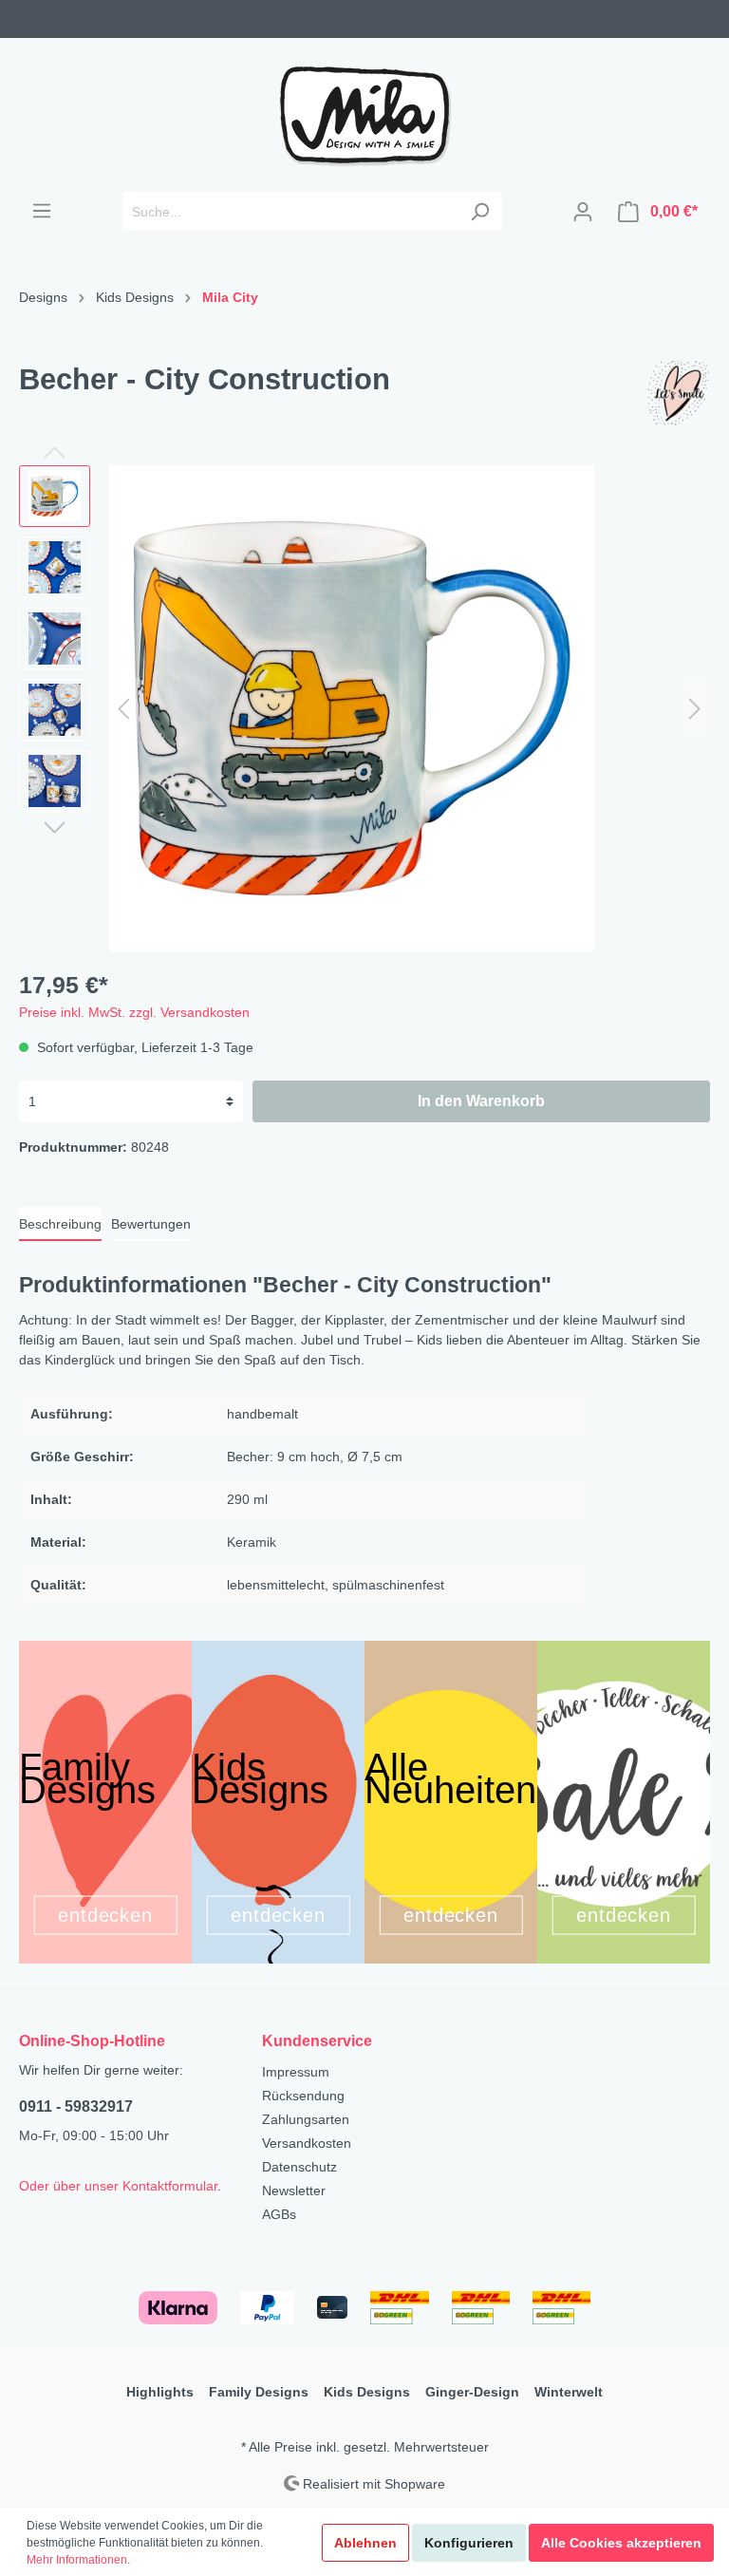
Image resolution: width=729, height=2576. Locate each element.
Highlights (160, 2392)
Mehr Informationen (77, 2560)
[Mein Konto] (583, 212)
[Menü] (42, 211)
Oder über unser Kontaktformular (118, 2186)
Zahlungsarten (306, 2119)
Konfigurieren (469, 2543)
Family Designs (259, 2392)
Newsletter (294, 2191)
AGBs (279, 2214)
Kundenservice (317, 2041)
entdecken (106, 1915)
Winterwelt (569, 2392)
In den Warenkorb (481, 1101)
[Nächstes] (695, 709)
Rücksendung (303, 2096)
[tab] (60, 1224)
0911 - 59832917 (76, 2106)
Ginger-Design (472, 2392)
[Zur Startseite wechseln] (364, 115)
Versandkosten (307, 2143)
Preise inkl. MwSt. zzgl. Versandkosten (134, 1012)
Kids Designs (367, 2392)
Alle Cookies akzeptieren (621, 2543)
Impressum (296, 2072)
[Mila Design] (677, 394)
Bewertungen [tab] (151, 1224)
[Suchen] (480, 211)
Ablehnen (365, 2543)
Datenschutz (299, 2167)
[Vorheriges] (123, 709)
